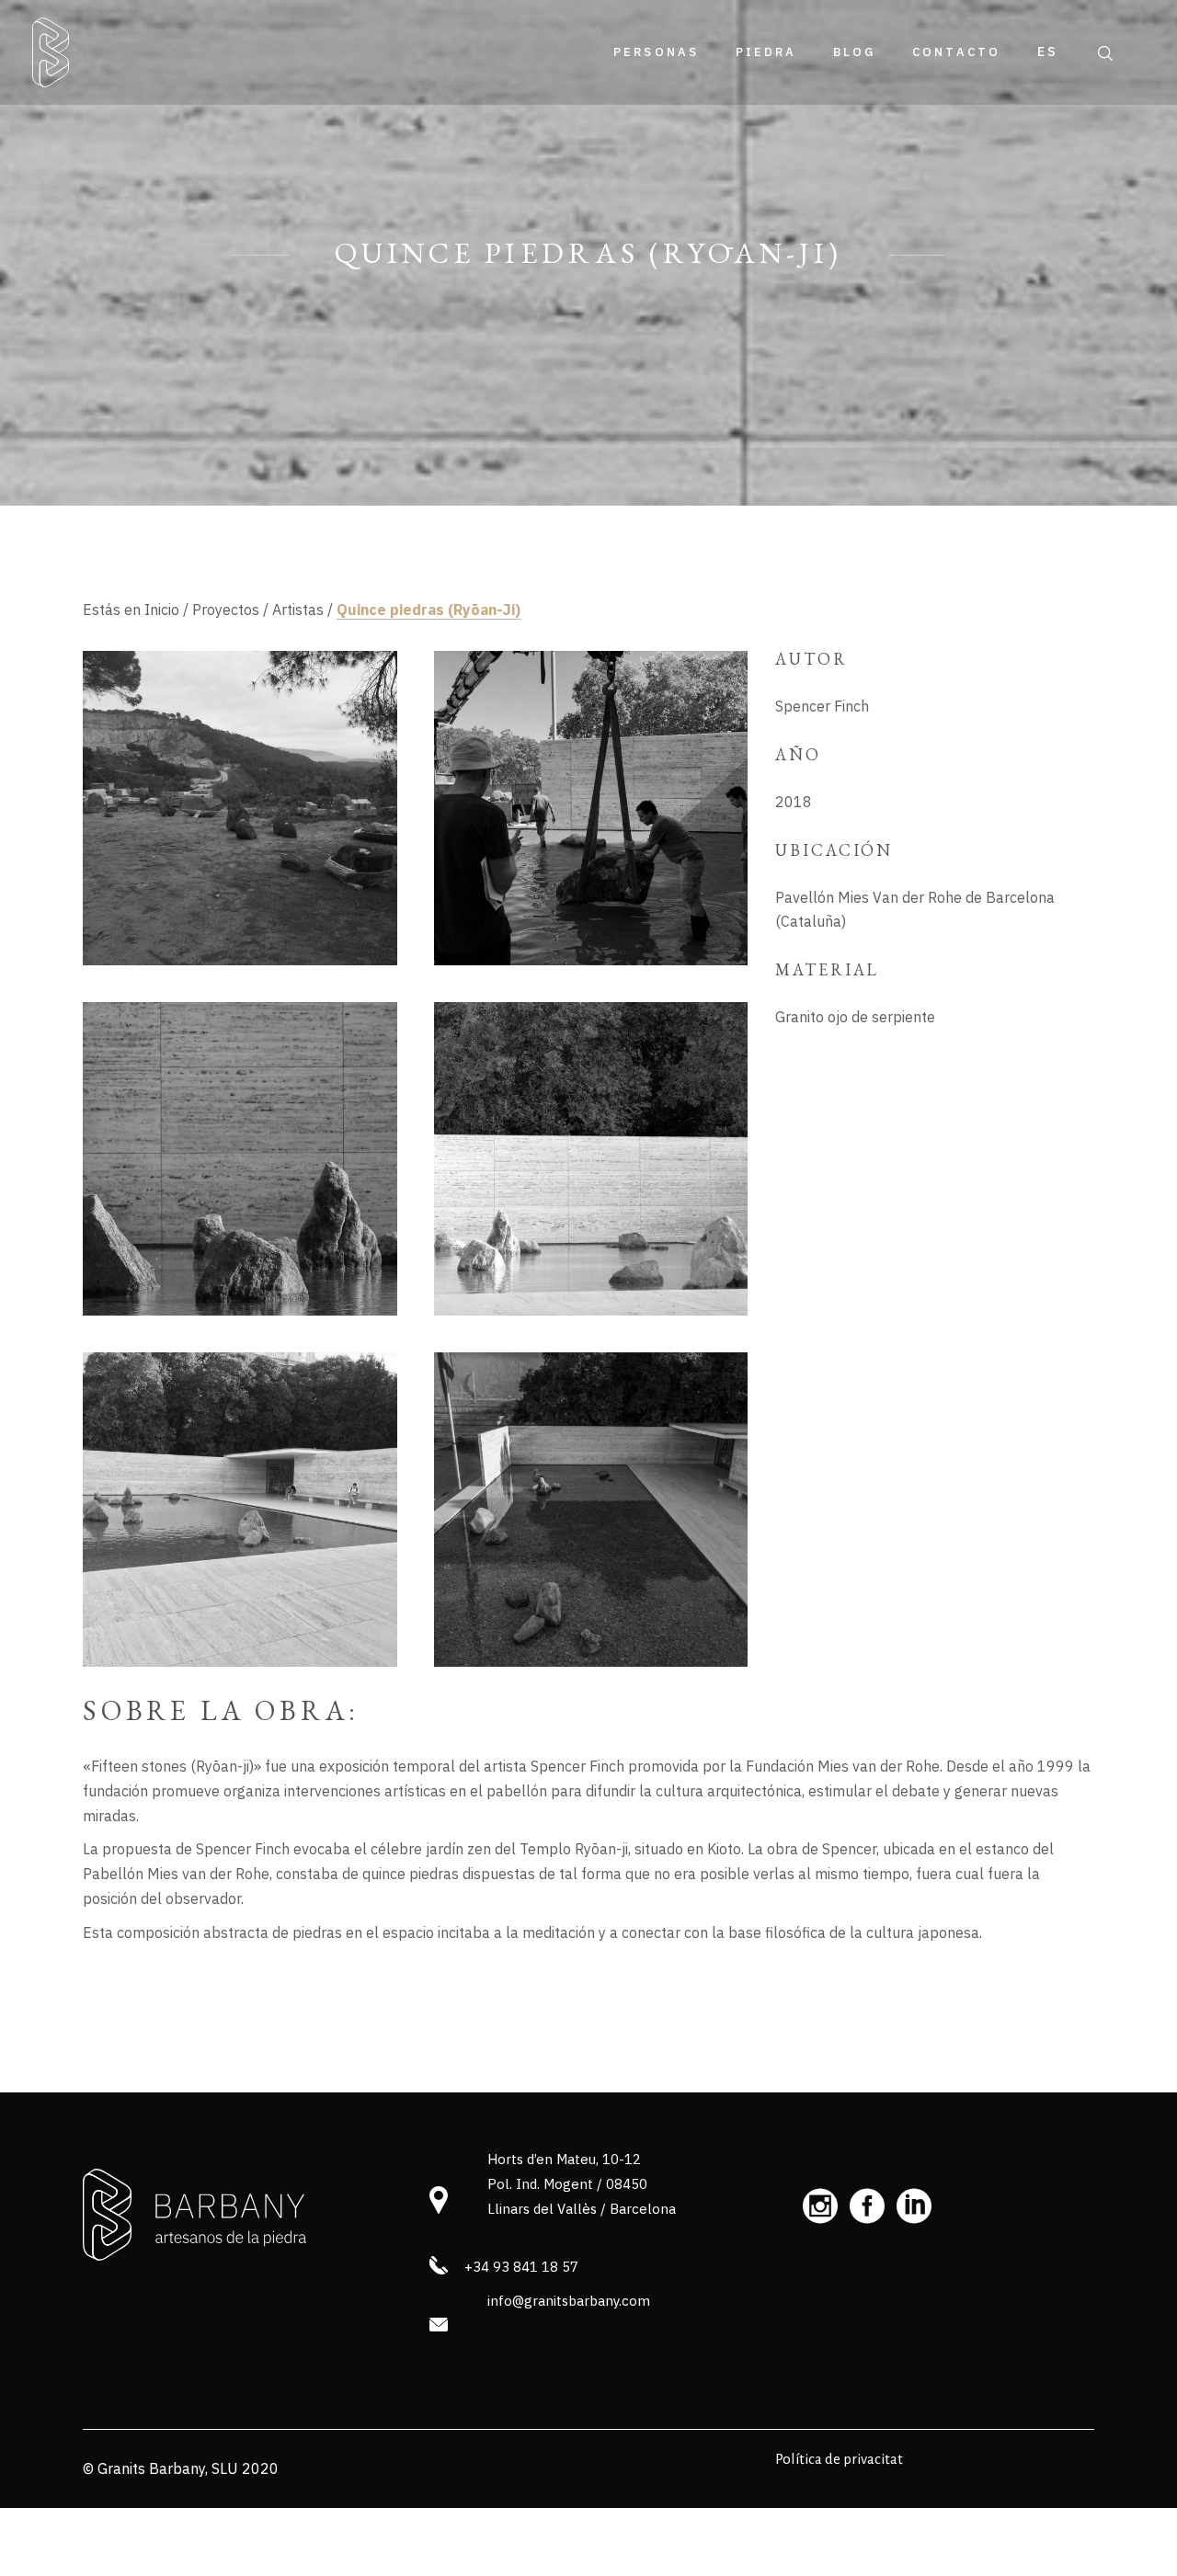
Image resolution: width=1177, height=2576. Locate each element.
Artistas (298, 610)
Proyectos (226, 610)
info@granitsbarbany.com (569, 2301)
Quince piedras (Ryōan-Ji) (429, 610)
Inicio (162, 610)
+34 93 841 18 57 (521, 2267)
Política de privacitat (839, 2459)
